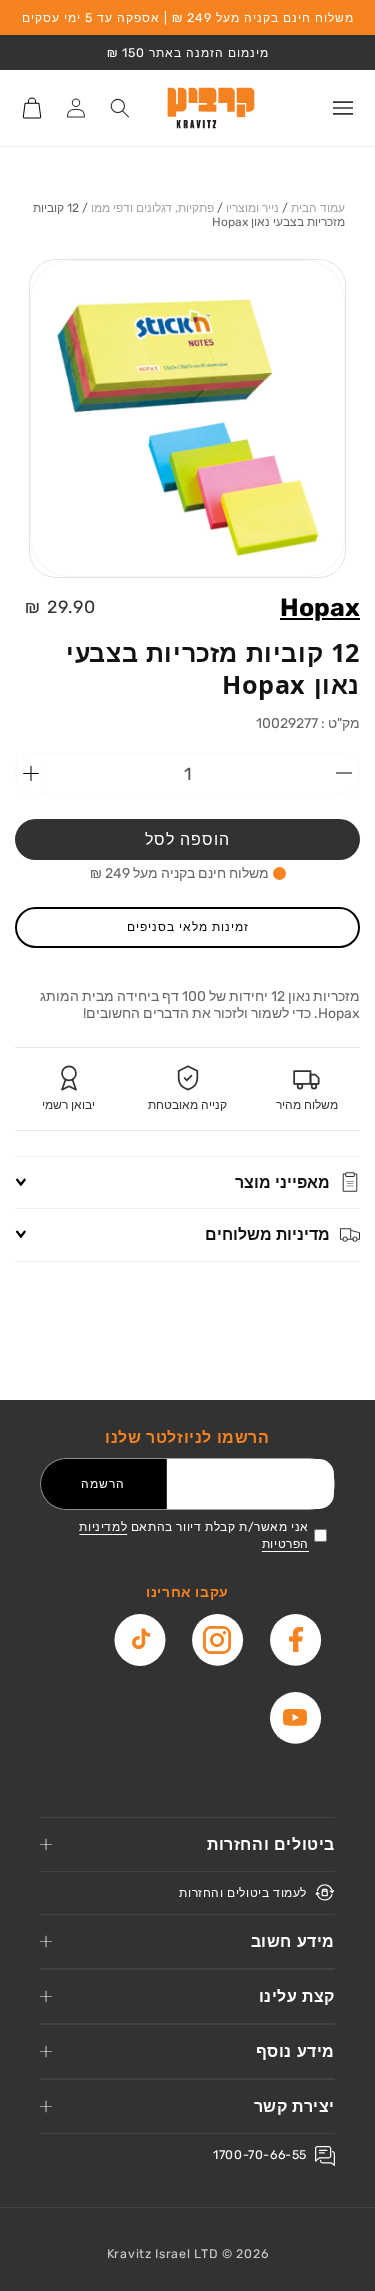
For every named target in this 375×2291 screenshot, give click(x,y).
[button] (343, 108)
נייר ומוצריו (252, 208)
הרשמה (103, 1483)
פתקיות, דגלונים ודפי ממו (152, 208)
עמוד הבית (318, 208)
